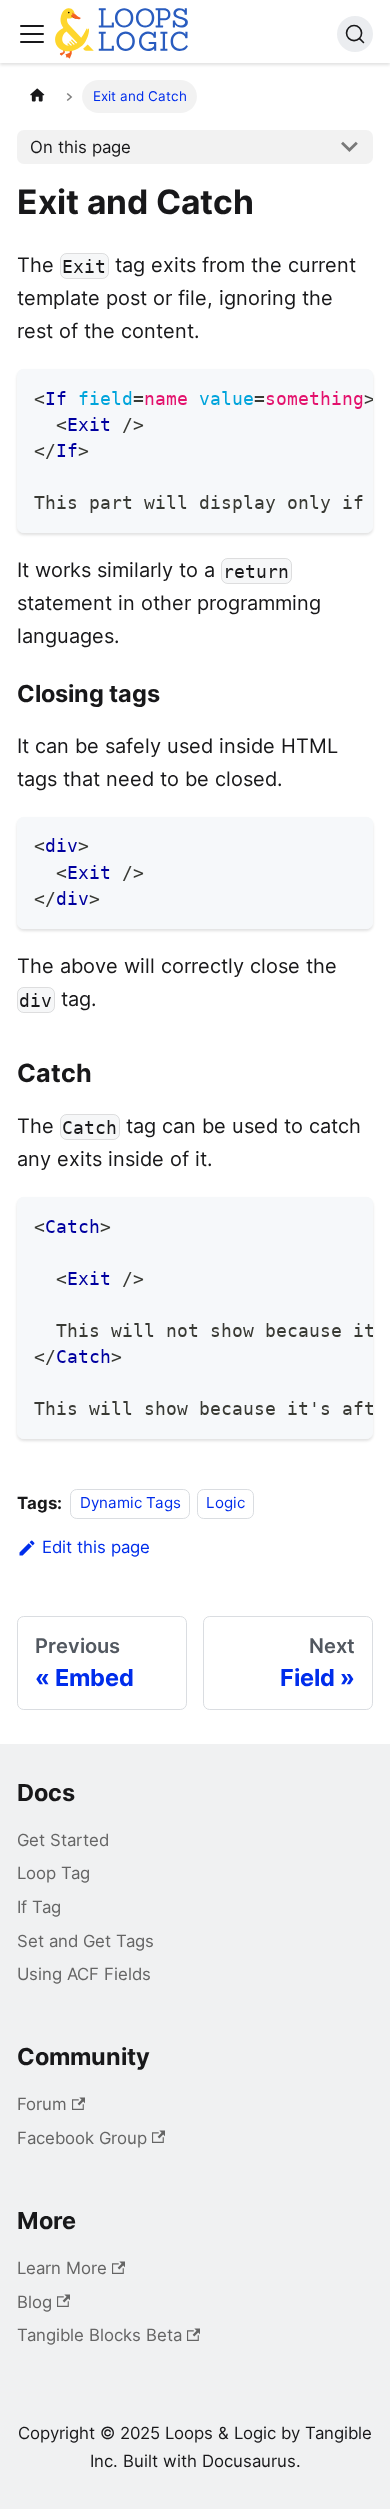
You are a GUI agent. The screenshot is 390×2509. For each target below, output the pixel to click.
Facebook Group (82, 2138)
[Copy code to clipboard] (347, 395)
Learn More (62, 2268)
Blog (34, 2302)
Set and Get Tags (85, 1941)
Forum (42, 2104)
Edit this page (96, 1547)
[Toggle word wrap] (310, 395)
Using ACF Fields (84, 1974)
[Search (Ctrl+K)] (355, 34)
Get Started (63, 1840)
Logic (225, 1503)
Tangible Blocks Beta (99, 2335)
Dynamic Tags (130, 1503)
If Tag (39, 1907)
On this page (80, 147)
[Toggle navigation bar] (32, 34)
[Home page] (37, 96)
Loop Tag (53, 1873)
